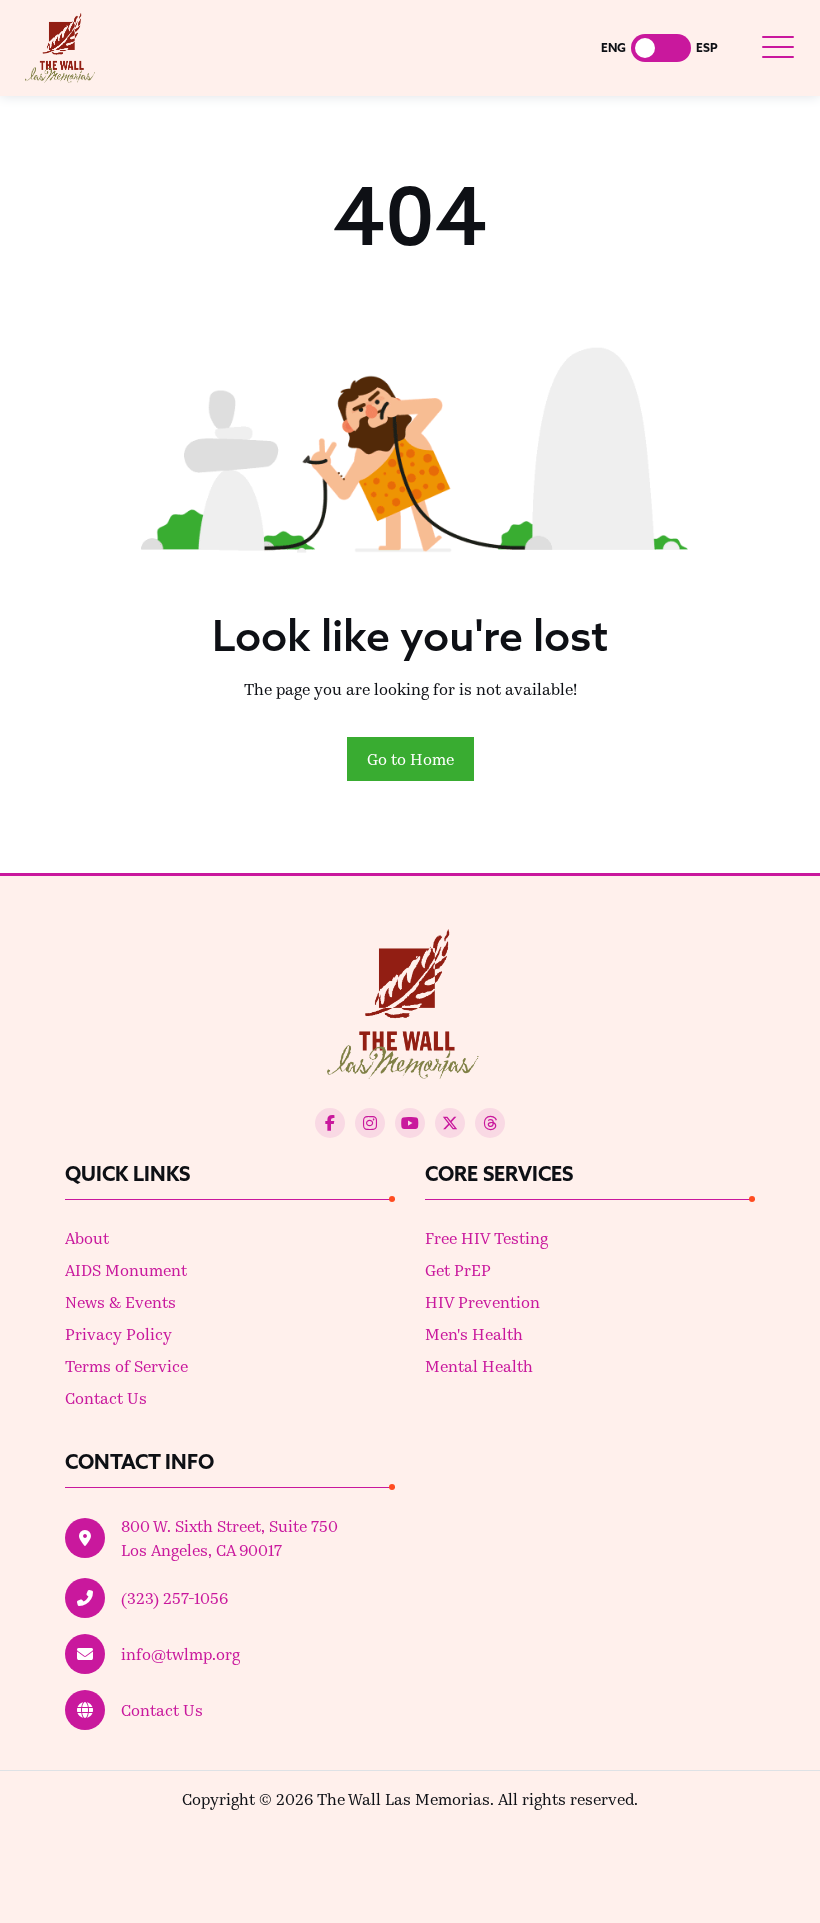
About (87, 1237)
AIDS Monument (126, 1269)
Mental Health (479, 1365)
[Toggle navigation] (777, 47)
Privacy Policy (118, 1333)
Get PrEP (458, 1269)
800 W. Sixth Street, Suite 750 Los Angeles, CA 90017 (229, 1537)
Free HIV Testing (486, 1237)
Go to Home (410, 758)
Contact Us (106, 1397)
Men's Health (474, 1333)
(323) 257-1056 (174, 1597)
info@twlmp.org (180, 1653)
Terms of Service (126, 1365)
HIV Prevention (482, 1301)
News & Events (120, 1301)
